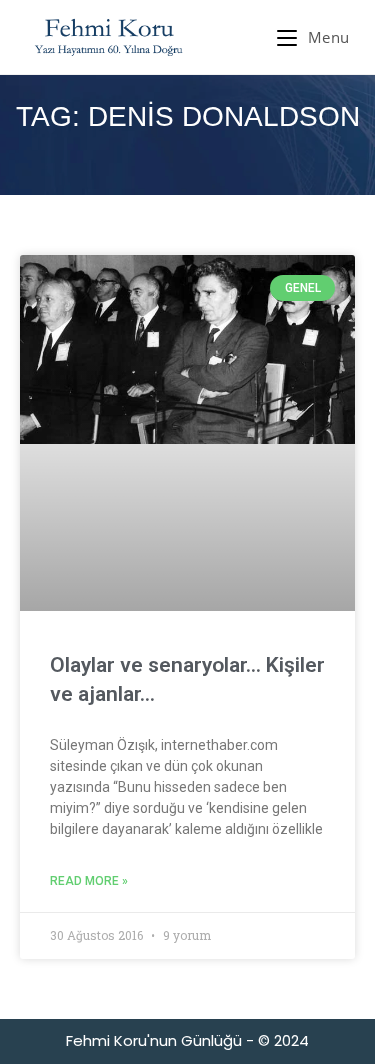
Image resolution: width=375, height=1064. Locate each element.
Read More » (89, 881)
